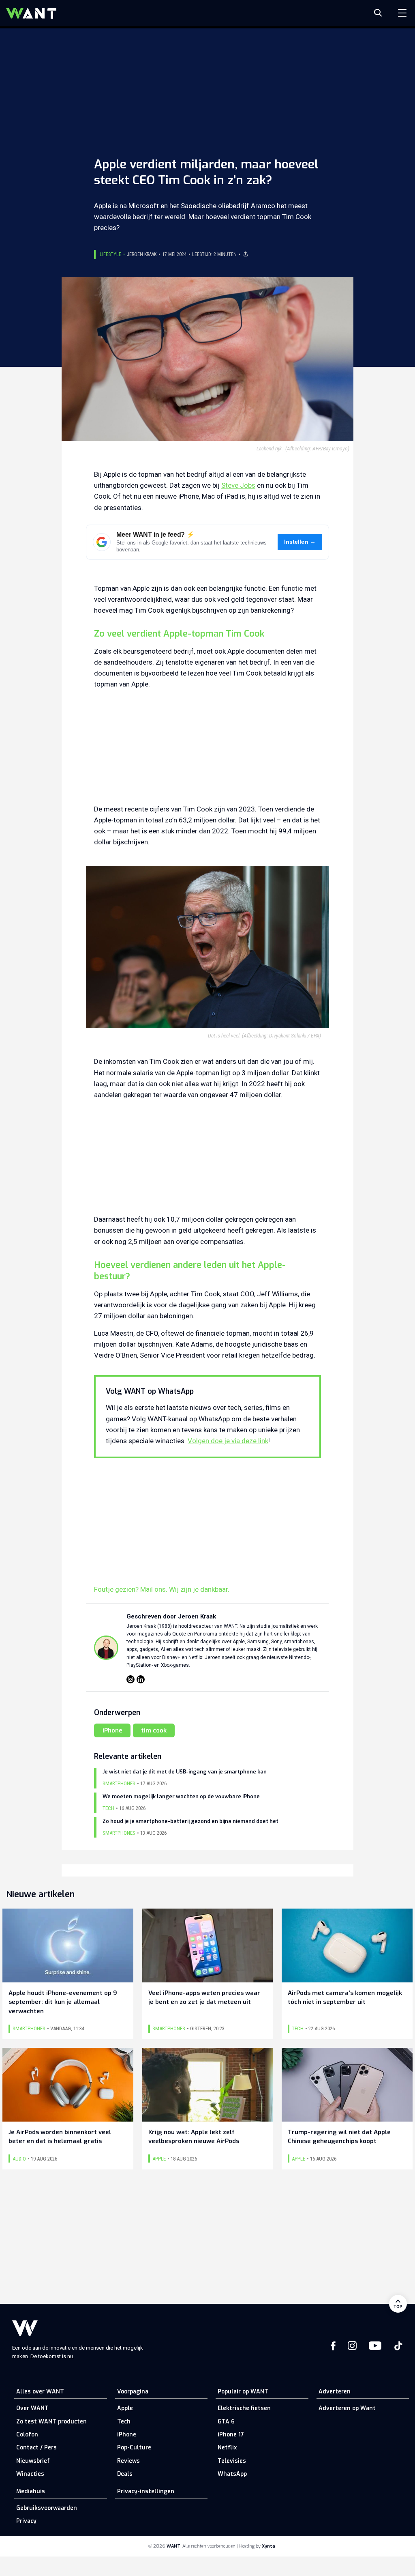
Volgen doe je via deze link (228, 1441)
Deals (125, 2474)
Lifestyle (110, 254)
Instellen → (300, 542)
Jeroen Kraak (142, 254)
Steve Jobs (238, 485)
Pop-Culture (134, 2448)
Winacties (30, 2474)
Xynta (268, 2546)
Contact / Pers (36, 2448)
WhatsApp (232, 2474)
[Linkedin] (141, 1679)
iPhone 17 (231, 2435)
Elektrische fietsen (244, 2408)
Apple (125, 2408)
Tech (124, 2422)
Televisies (232, 2461)
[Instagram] (130, 1679)
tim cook (154, 1730)
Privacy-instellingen (146, 2491)
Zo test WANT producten (51, 2422)
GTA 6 (226, 2422)
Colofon (27, 2435)
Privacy (26, 2521)
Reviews (128, 2461)
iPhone (112, 1730)
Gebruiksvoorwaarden (47, 2508)
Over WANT (32, 2408)
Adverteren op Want (347, 2408)
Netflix (227, 2448)
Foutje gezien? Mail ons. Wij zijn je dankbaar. (162, 1589)
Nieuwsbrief (33, 2461)
